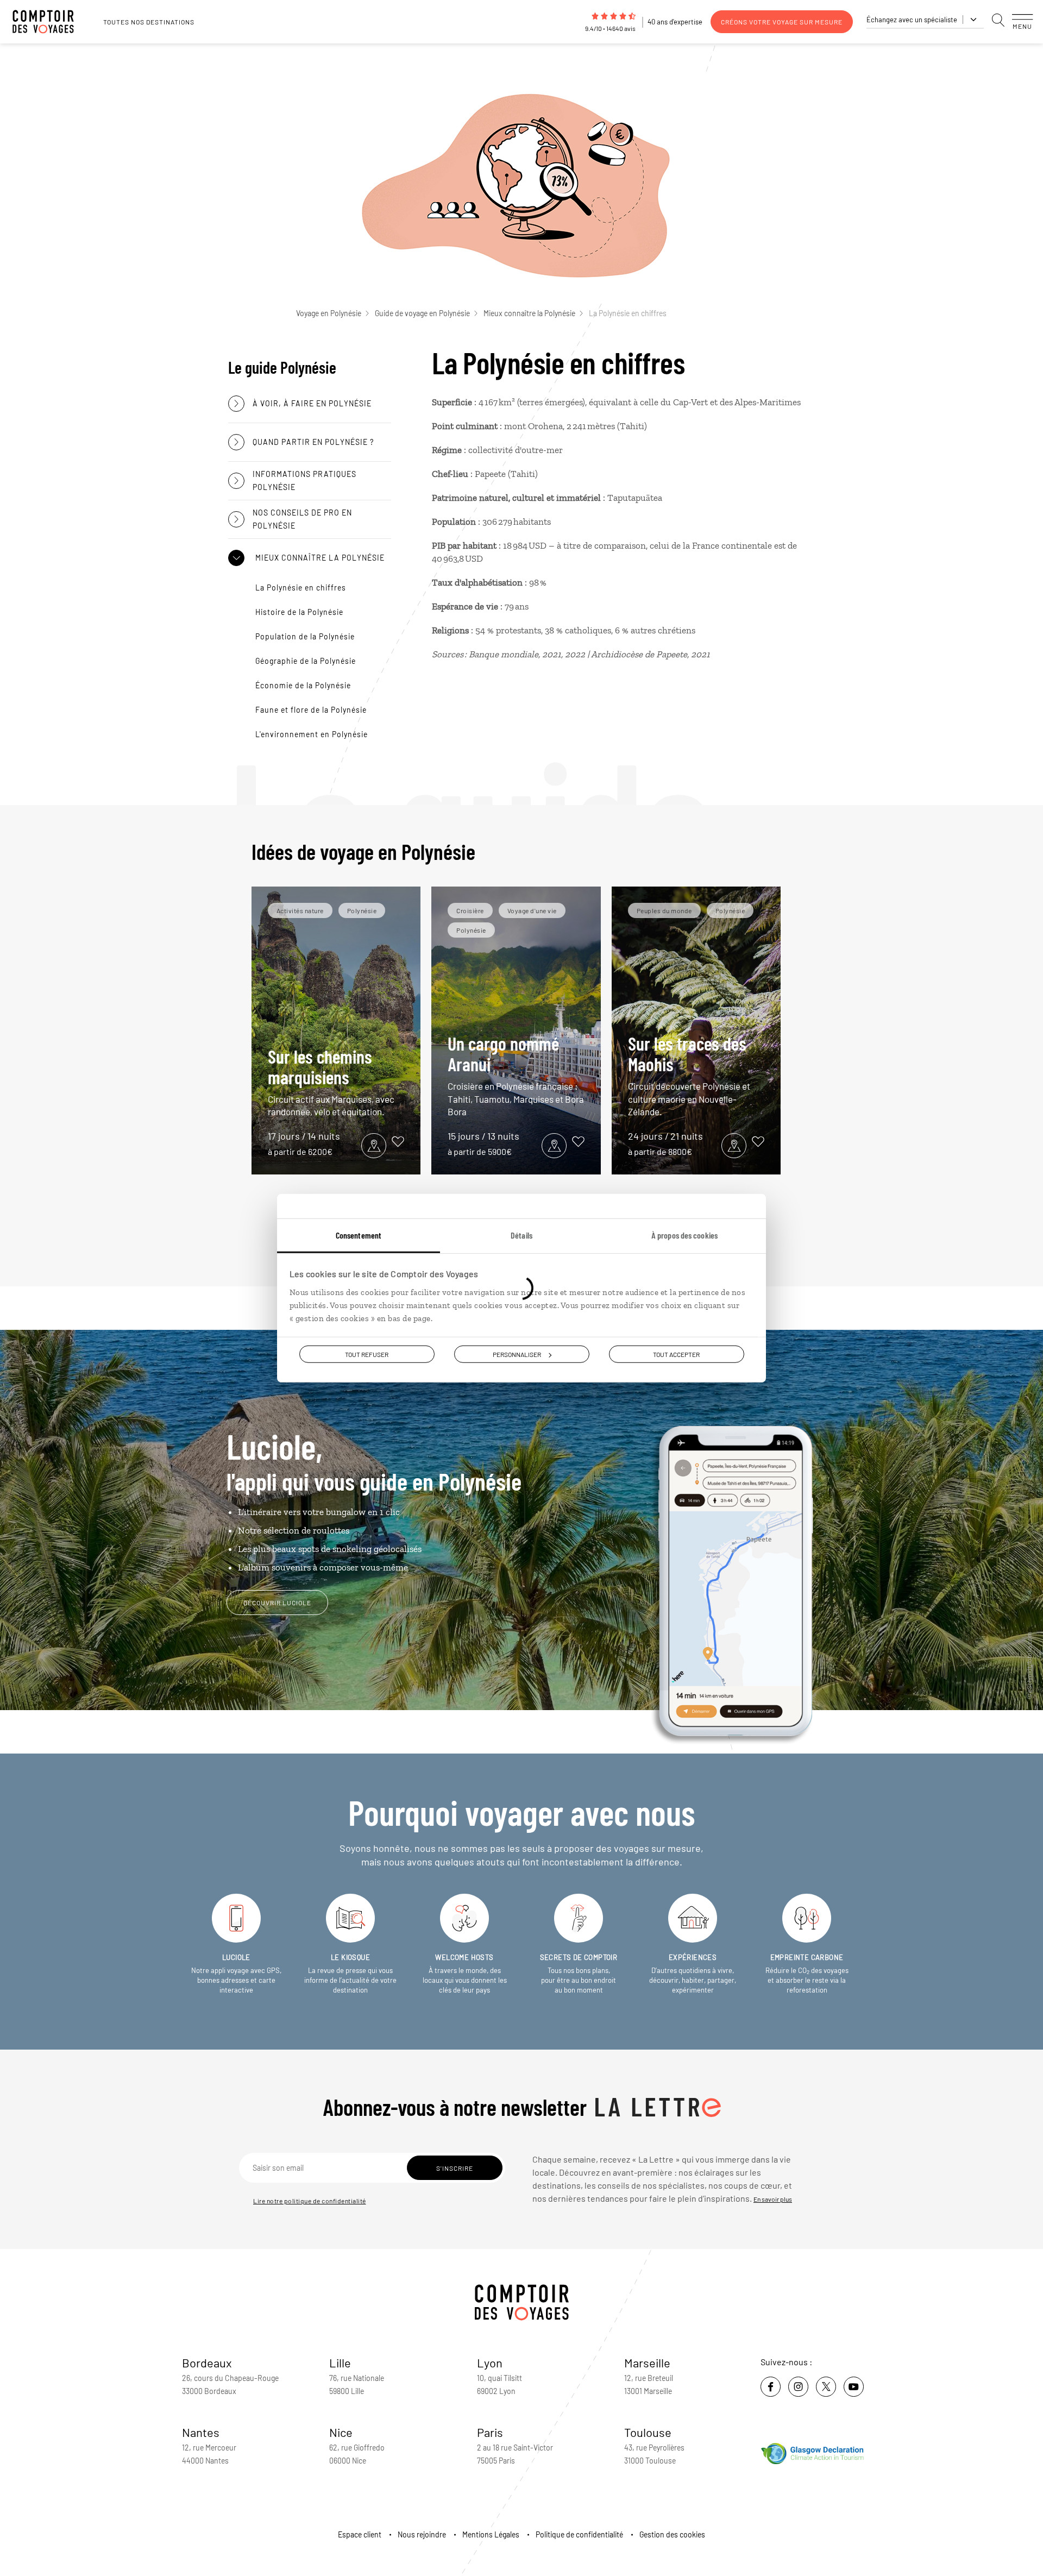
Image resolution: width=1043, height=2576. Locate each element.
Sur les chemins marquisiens (331, 1081)
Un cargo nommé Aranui (516, 1075)
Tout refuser (367, 1354)
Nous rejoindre (422, 2534)
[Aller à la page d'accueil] (49, 22)
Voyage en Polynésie (329, 313)
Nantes (201, 2432)
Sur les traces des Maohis (689, 1075)
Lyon (490, 2363)
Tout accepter (676, 1354)
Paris (490, 2432)
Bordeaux (207, 2363)
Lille (340, 2363)
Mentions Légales (491, 2534)
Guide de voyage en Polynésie (422, 313)
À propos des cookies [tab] (684, 1235)
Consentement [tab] (359, 1235)
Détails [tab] (521, 1235)
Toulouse (648, 2432)
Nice (341, 2432)
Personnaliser (517, 1354)
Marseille (647, 2363)
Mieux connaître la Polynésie (529, 313)
